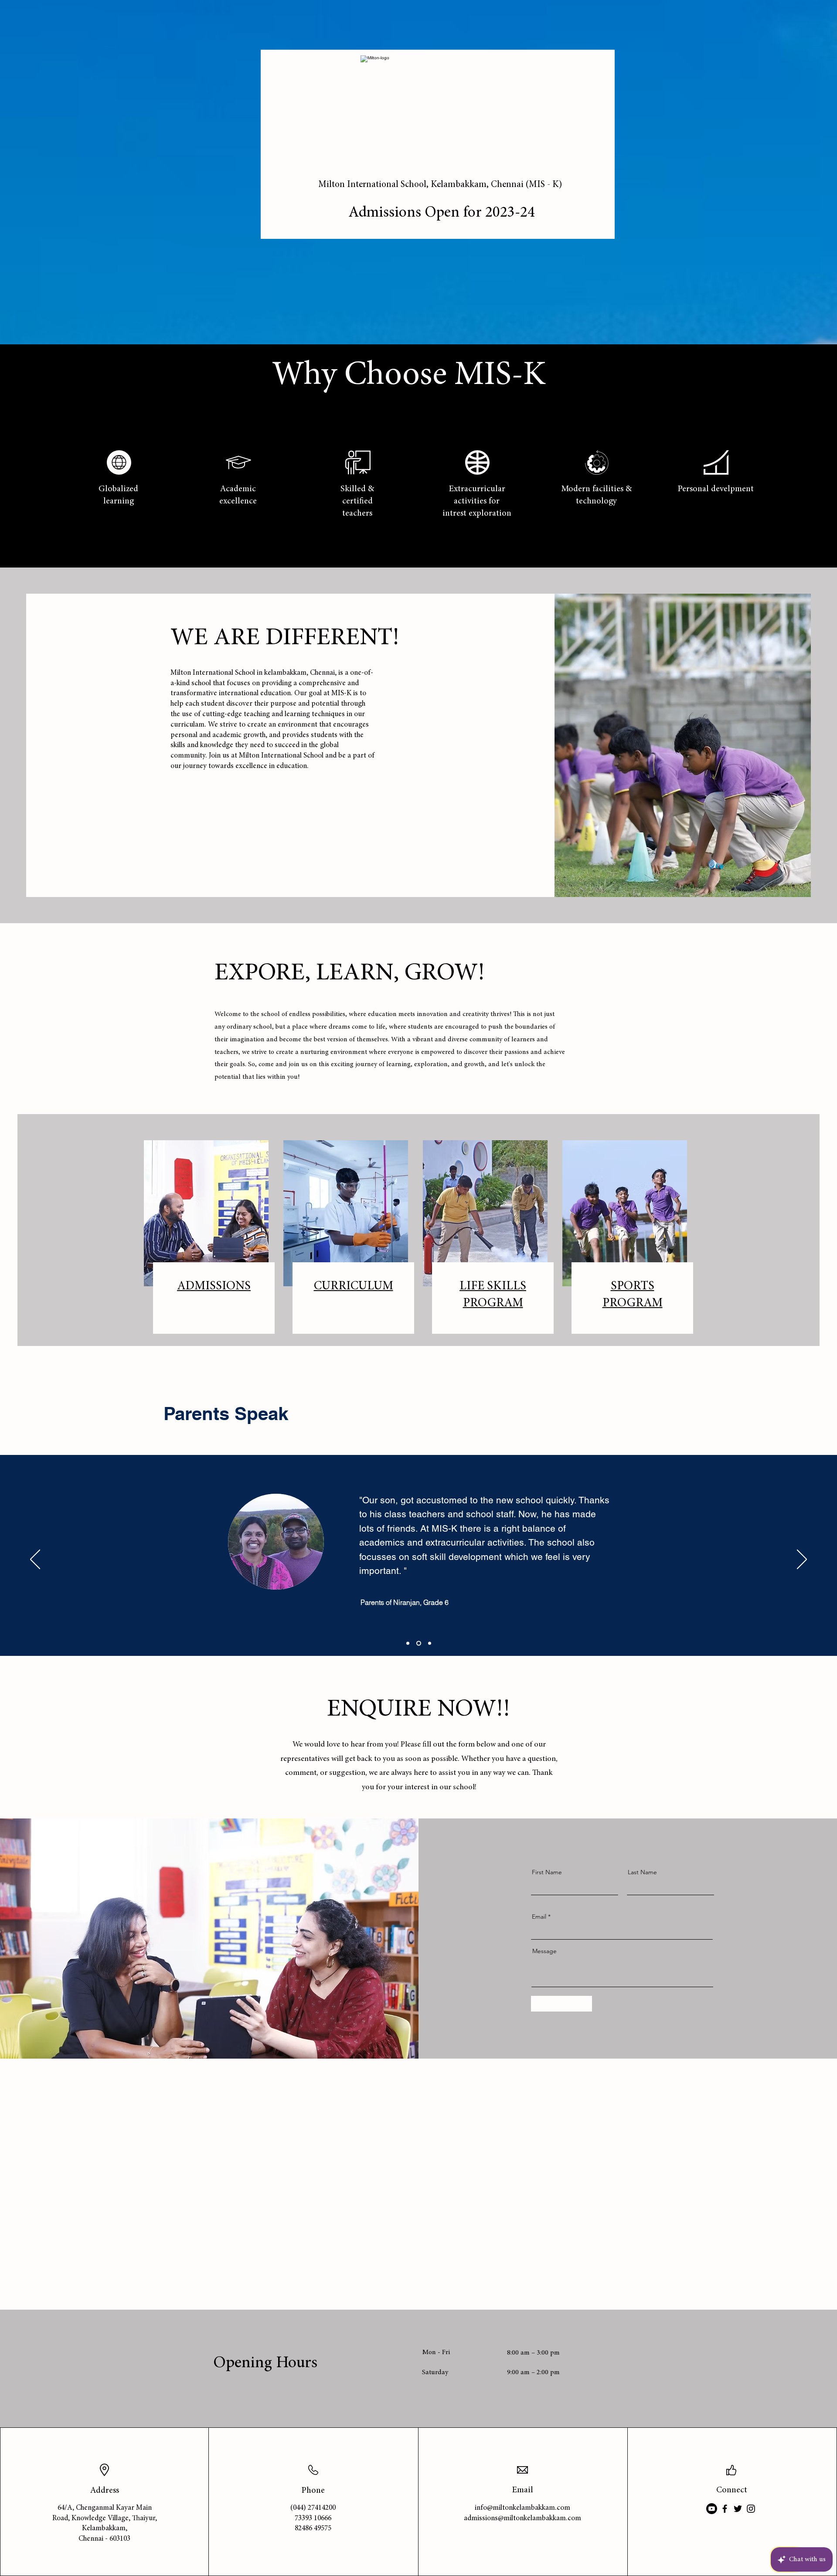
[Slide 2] (419, 1643)
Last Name (642, 1872)
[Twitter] (738, 2509)
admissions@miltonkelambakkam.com (522, 2519)
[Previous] (35, 1560)
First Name (547, 1872)
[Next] (802, 1560)
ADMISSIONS (214, 1287)
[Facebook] (725, 2509)
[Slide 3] (430, 1643)
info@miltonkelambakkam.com (522, 2508)
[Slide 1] (408, 1643)
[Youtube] (712, 2509)
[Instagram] (751, 2509)
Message (544, 1951)
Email (539, 1917)
